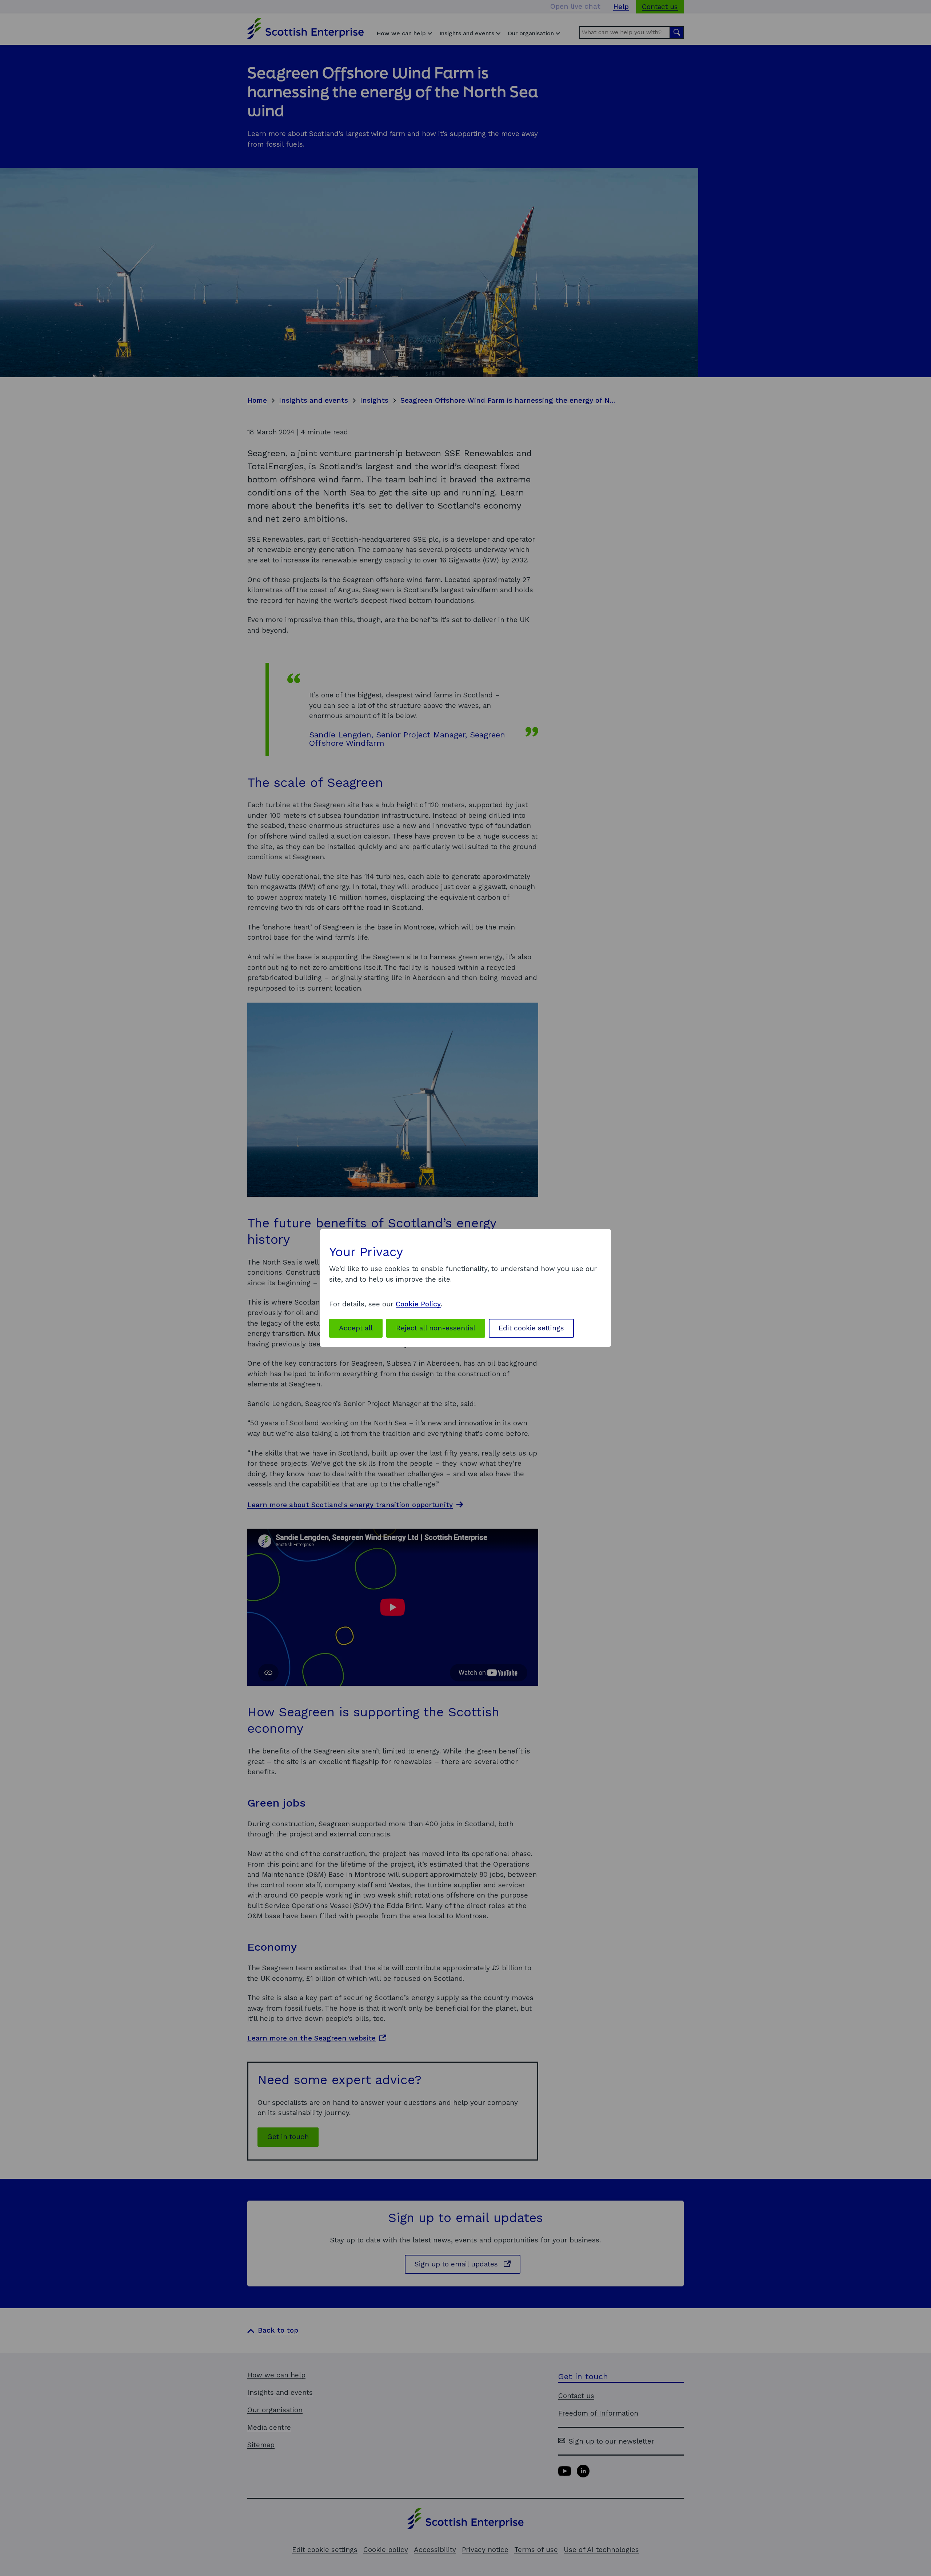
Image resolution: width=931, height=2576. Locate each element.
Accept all (356, 1328)
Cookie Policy (418, 1304)
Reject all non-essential (436, 1328)
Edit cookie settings (531, 1328)
